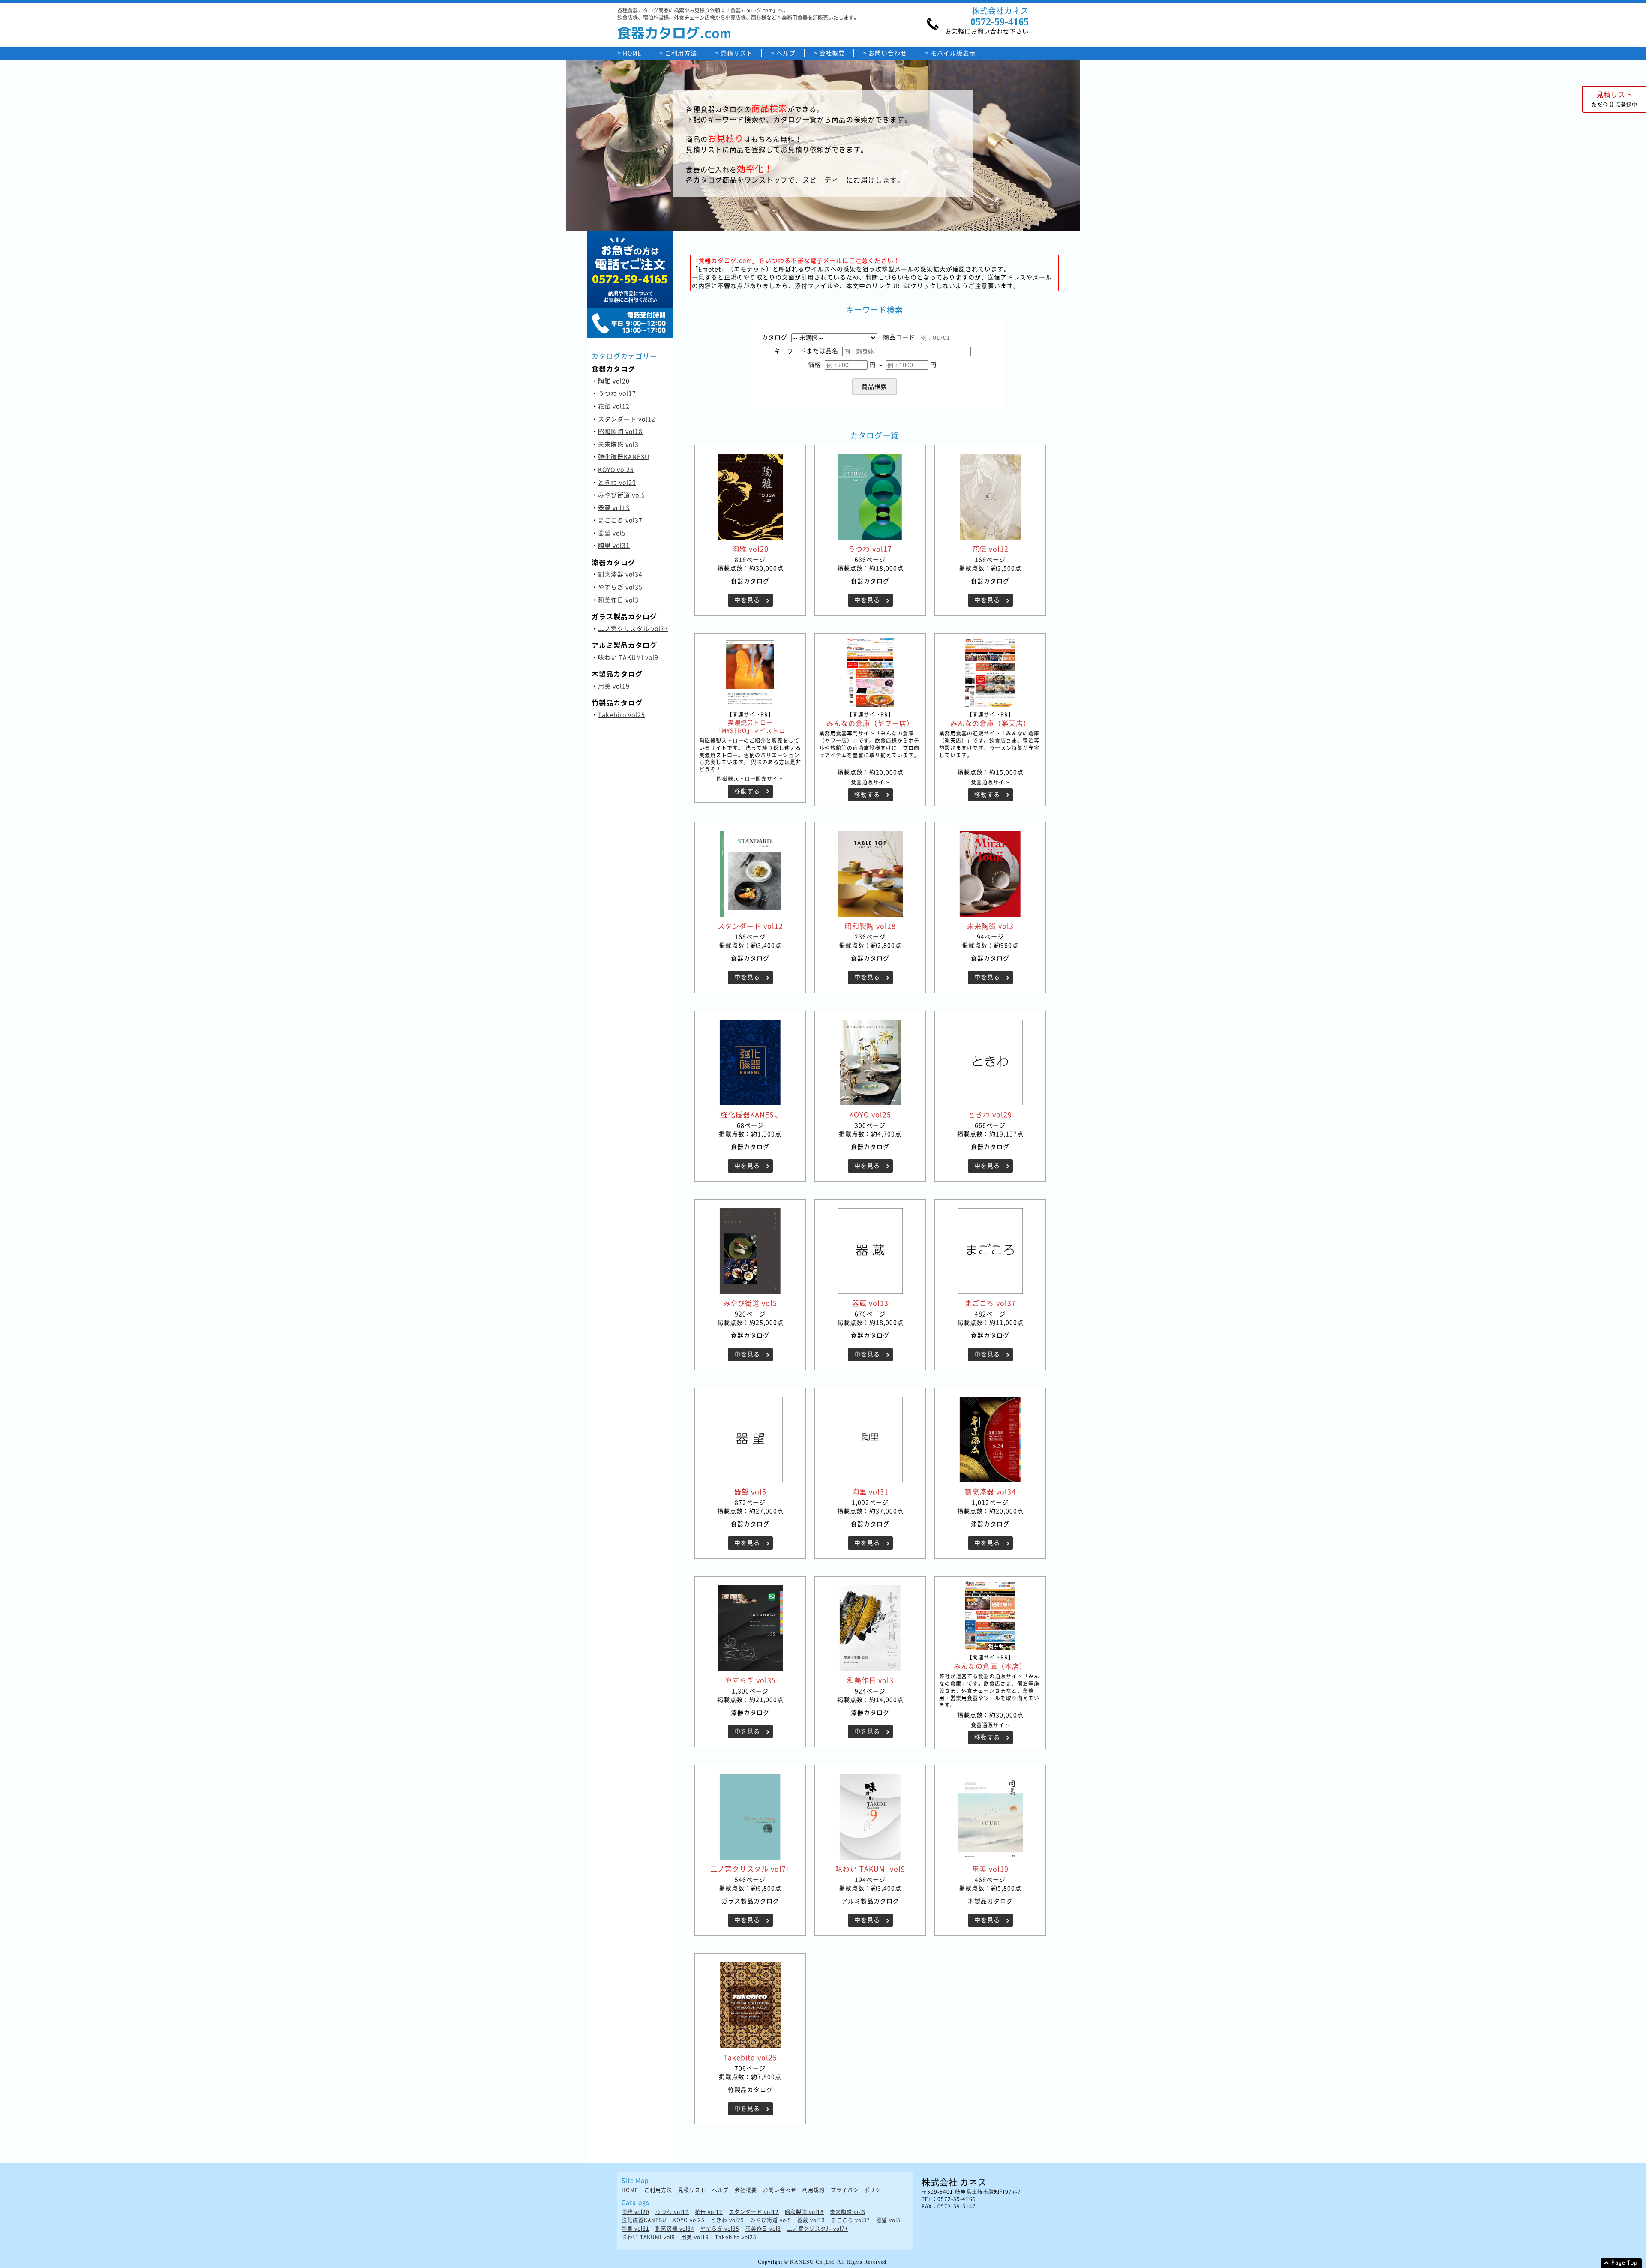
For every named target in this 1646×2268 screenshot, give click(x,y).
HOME (632, 53)
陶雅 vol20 (614, 381)
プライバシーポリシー (859, 2190)
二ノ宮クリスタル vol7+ (633, 628)
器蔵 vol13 (614, 507)
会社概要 (832, 53)
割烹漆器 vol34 (620, 574)
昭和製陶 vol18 (620, 431)
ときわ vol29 (617, 482)
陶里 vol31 (614, 545)
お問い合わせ (888, 53)
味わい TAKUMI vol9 (628, 657)
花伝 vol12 (614, 406)
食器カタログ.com (674, 33)
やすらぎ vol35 (620, 587)
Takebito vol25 (622, 714)
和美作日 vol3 (618, 600)
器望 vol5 (612, 533)
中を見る (747, 600)
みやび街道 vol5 (622, 495)
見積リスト (737, 53)
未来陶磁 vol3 (618, 444)
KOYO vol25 (616, 469)
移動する (747, 791)
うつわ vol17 (617, 393)
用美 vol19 (614, 686)
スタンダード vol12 (627, 419)
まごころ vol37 (620, 520)
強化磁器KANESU (624, 456)
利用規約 (814, 2190)
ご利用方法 (681, 53)
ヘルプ (786, 53)
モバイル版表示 (953, 53)
